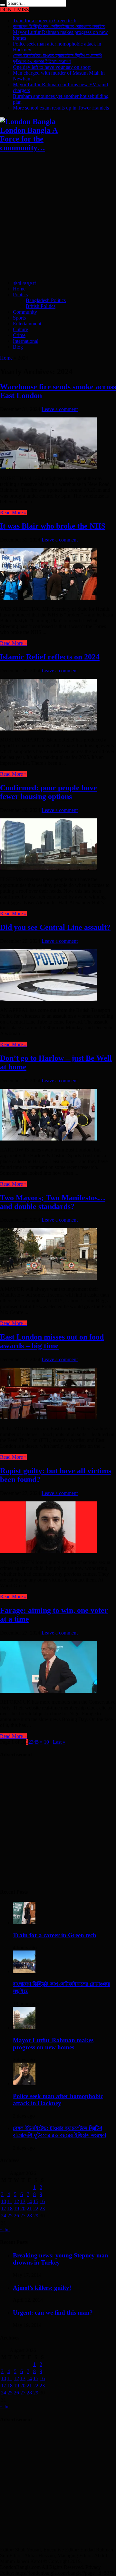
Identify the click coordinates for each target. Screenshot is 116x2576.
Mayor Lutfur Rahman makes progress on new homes (53, 2044)
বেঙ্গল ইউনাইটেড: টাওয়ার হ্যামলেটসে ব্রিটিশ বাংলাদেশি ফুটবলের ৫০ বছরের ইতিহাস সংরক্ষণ (57, 58)
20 (23, 2208)
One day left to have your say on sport (52, 67)
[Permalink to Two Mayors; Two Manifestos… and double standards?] (48, 1278)
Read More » (13, 513)
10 (46, 1742)
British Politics (41, 306)
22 (36, 2208)
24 (4, 2216)
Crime (19, 335)
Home (19, 289)
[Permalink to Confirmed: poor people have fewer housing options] (48, 868)
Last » (59, 1742)
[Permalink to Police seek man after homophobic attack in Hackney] (24, 2083)
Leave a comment (60, 409)
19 (16, 2208)
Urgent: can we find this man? (53, 2313)
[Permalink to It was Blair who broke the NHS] (48, 598)
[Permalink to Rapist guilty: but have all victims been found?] (48, 1551)
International (26, 341)
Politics (20, 294)
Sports (19, 318)
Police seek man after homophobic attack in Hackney (58, 2100)
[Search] (3, 5)
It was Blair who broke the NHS (53, 526)
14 (29, 2201)
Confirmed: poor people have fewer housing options (48, 792)
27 (23, 2216)
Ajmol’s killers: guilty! (42, 2288)
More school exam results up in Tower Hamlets (61, 108)
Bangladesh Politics (46, 300)
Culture (20, 329)
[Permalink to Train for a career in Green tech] (24, 1923)
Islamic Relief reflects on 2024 (50, 657)
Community (25, 312)
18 (10, 2208)
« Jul (5, 2229)
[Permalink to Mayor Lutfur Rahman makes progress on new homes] (24, 2028)
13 (23, 2201)
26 (16, 2216)
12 (16, 2201)
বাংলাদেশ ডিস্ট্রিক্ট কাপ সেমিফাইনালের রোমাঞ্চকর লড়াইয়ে (59, 26)
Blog (18, 347)
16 (42, 2201)
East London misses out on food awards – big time (52, 1341)
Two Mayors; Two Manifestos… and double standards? (53, 1202)
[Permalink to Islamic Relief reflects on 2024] (48, 729)
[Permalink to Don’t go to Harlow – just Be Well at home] (48, 1139)
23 (42, 2208)
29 (36, 2216)
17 (4, 2208)
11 (10, 2201)
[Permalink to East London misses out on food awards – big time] (48, 1418)
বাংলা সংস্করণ (24, 283)
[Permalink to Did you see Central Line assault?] (48, 999)
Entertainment (27, 324)
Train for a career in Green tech (45, 21)
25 (10, 2216)
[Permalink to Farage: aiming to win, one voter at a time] (48, 1691)
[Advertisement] (58, 217)
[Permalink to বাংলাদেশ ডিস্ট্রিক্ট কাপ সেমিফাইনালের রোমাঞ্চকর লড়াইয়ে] (24, 1971)
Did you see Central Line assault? (55, 927)
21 (29, 2208)
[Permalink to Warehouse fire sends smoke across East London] (48, 467)
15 (36, 2201)
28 (29, 2216)
